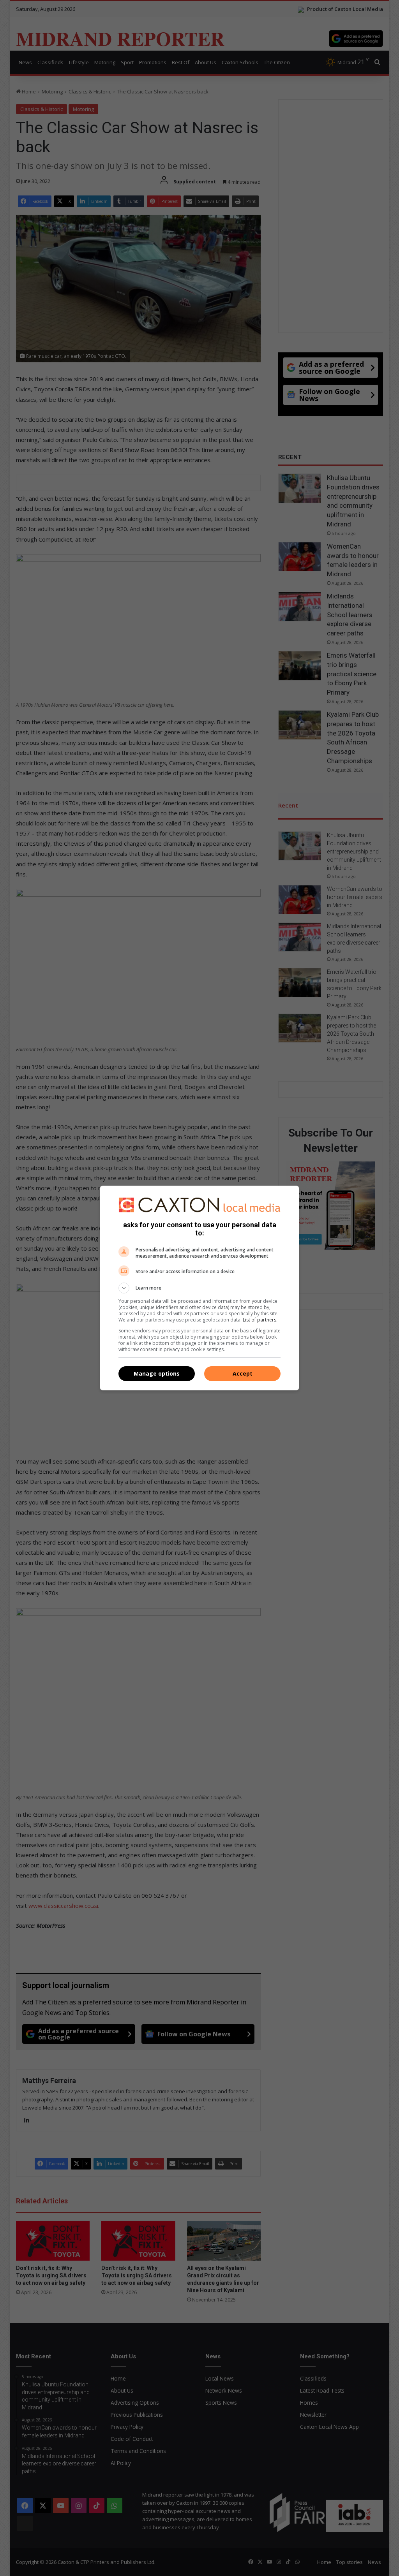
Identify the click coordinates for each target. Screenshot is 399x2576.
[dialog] (199, 1288)
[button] (199, 1288)
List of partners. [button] (260, 1320)
